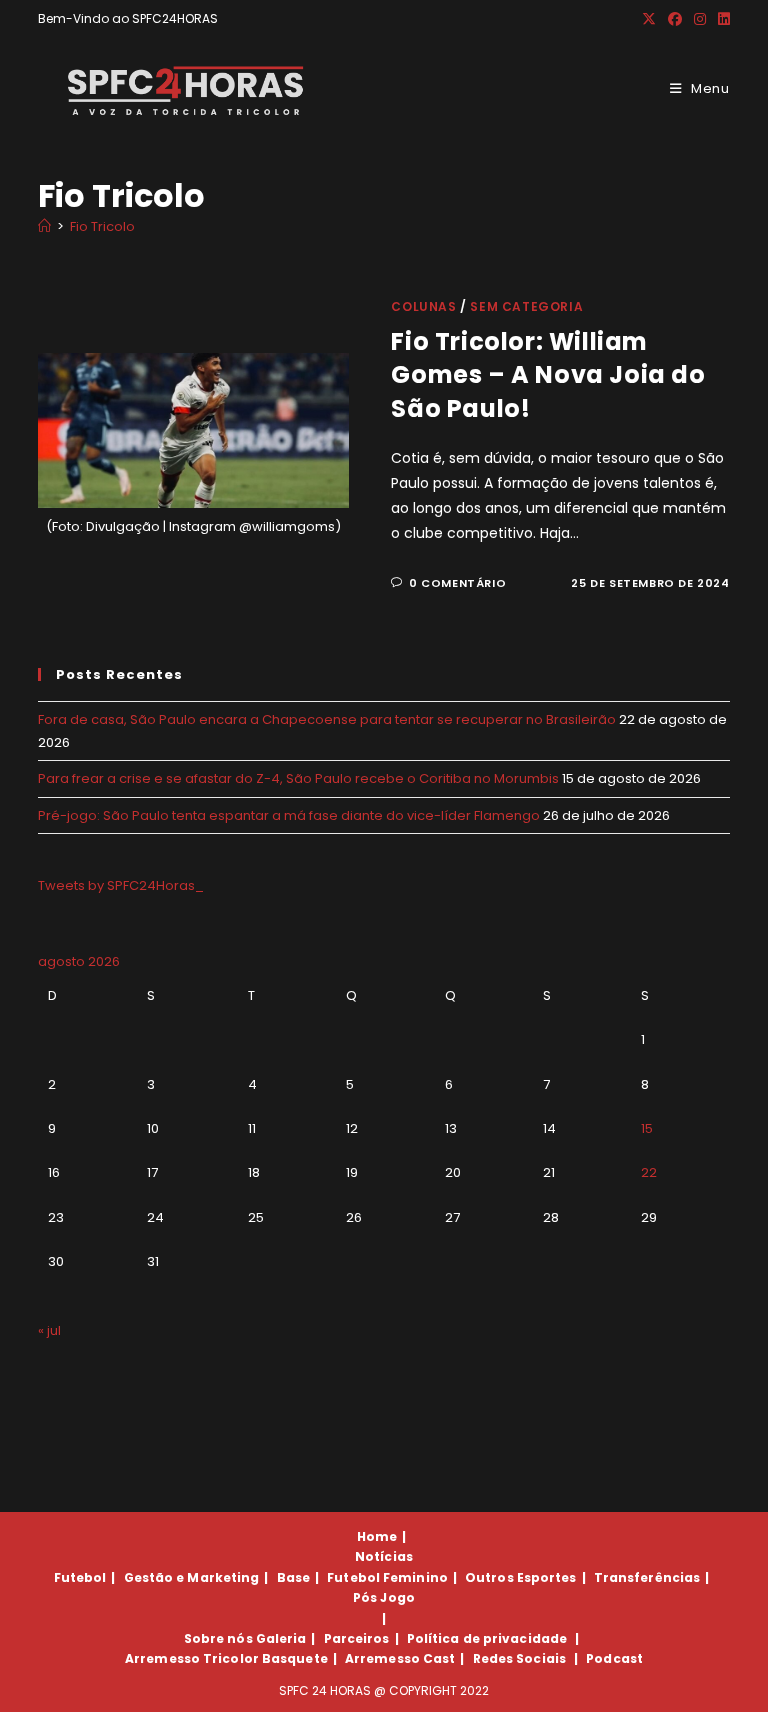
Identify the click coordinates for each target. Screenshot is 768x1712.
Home (377, 1536)
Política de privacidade (487, 1638)
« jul (49, 1330)
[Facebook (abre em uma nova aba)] (675, 19)
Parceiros (357, 1638)
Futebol (80, 1577)
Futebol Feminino (387, 1577)
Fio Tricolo (102, 226)
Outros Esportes (521, 1577)
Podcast (614, 1658)
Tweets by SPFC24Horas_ (121, 885)
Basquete (295, 1658)
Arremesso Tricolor (192, 1658)
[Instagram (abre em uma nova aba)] (700, 19)
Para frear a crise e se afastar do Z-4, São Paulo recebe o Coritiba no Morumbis (298, 778)
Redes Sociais (519, 1658)
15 (647, 1128)
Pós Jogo (384, 1597)
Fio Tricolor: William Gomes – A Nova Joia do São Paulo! (548, 375)
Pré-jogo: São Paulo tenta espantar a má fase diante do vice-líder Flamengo (289, 815)
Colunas (423, 306)
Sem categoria (526, 306)
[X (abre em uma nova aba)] (649, 19)
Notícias (384, 1556)
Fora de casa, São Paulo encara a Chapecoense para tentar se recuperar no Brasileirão (327, 719)
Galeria (281, 1638)
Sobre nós (218, 1638)
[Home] (44, 226)
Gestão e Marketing (192, 1577)
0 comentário (457, 583)
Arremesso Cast (400, 1658)
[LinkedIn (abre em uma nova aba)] (721, 19)
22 (649, 1172)
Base (293, 1577)
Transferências (647, 1577)
